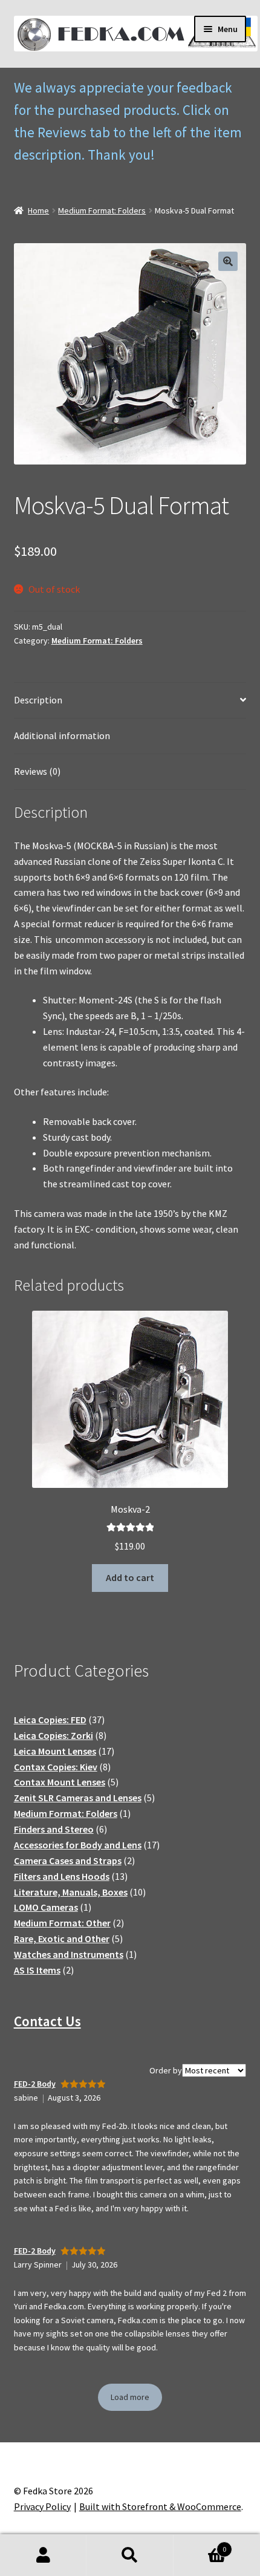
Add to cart (130, 1577)
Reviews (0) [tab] (37, 771)
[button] (228, 261)
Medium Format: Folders (102, 210)
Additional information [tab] (62, 735)
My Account (43, 2555)
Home (38, 210)
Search (130, 2555)
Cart (200, 2545)
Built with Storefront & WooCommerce (160, 2506)
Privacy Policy (42, 2506)
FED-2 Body (35, 2084)
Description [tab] (38, 700)
